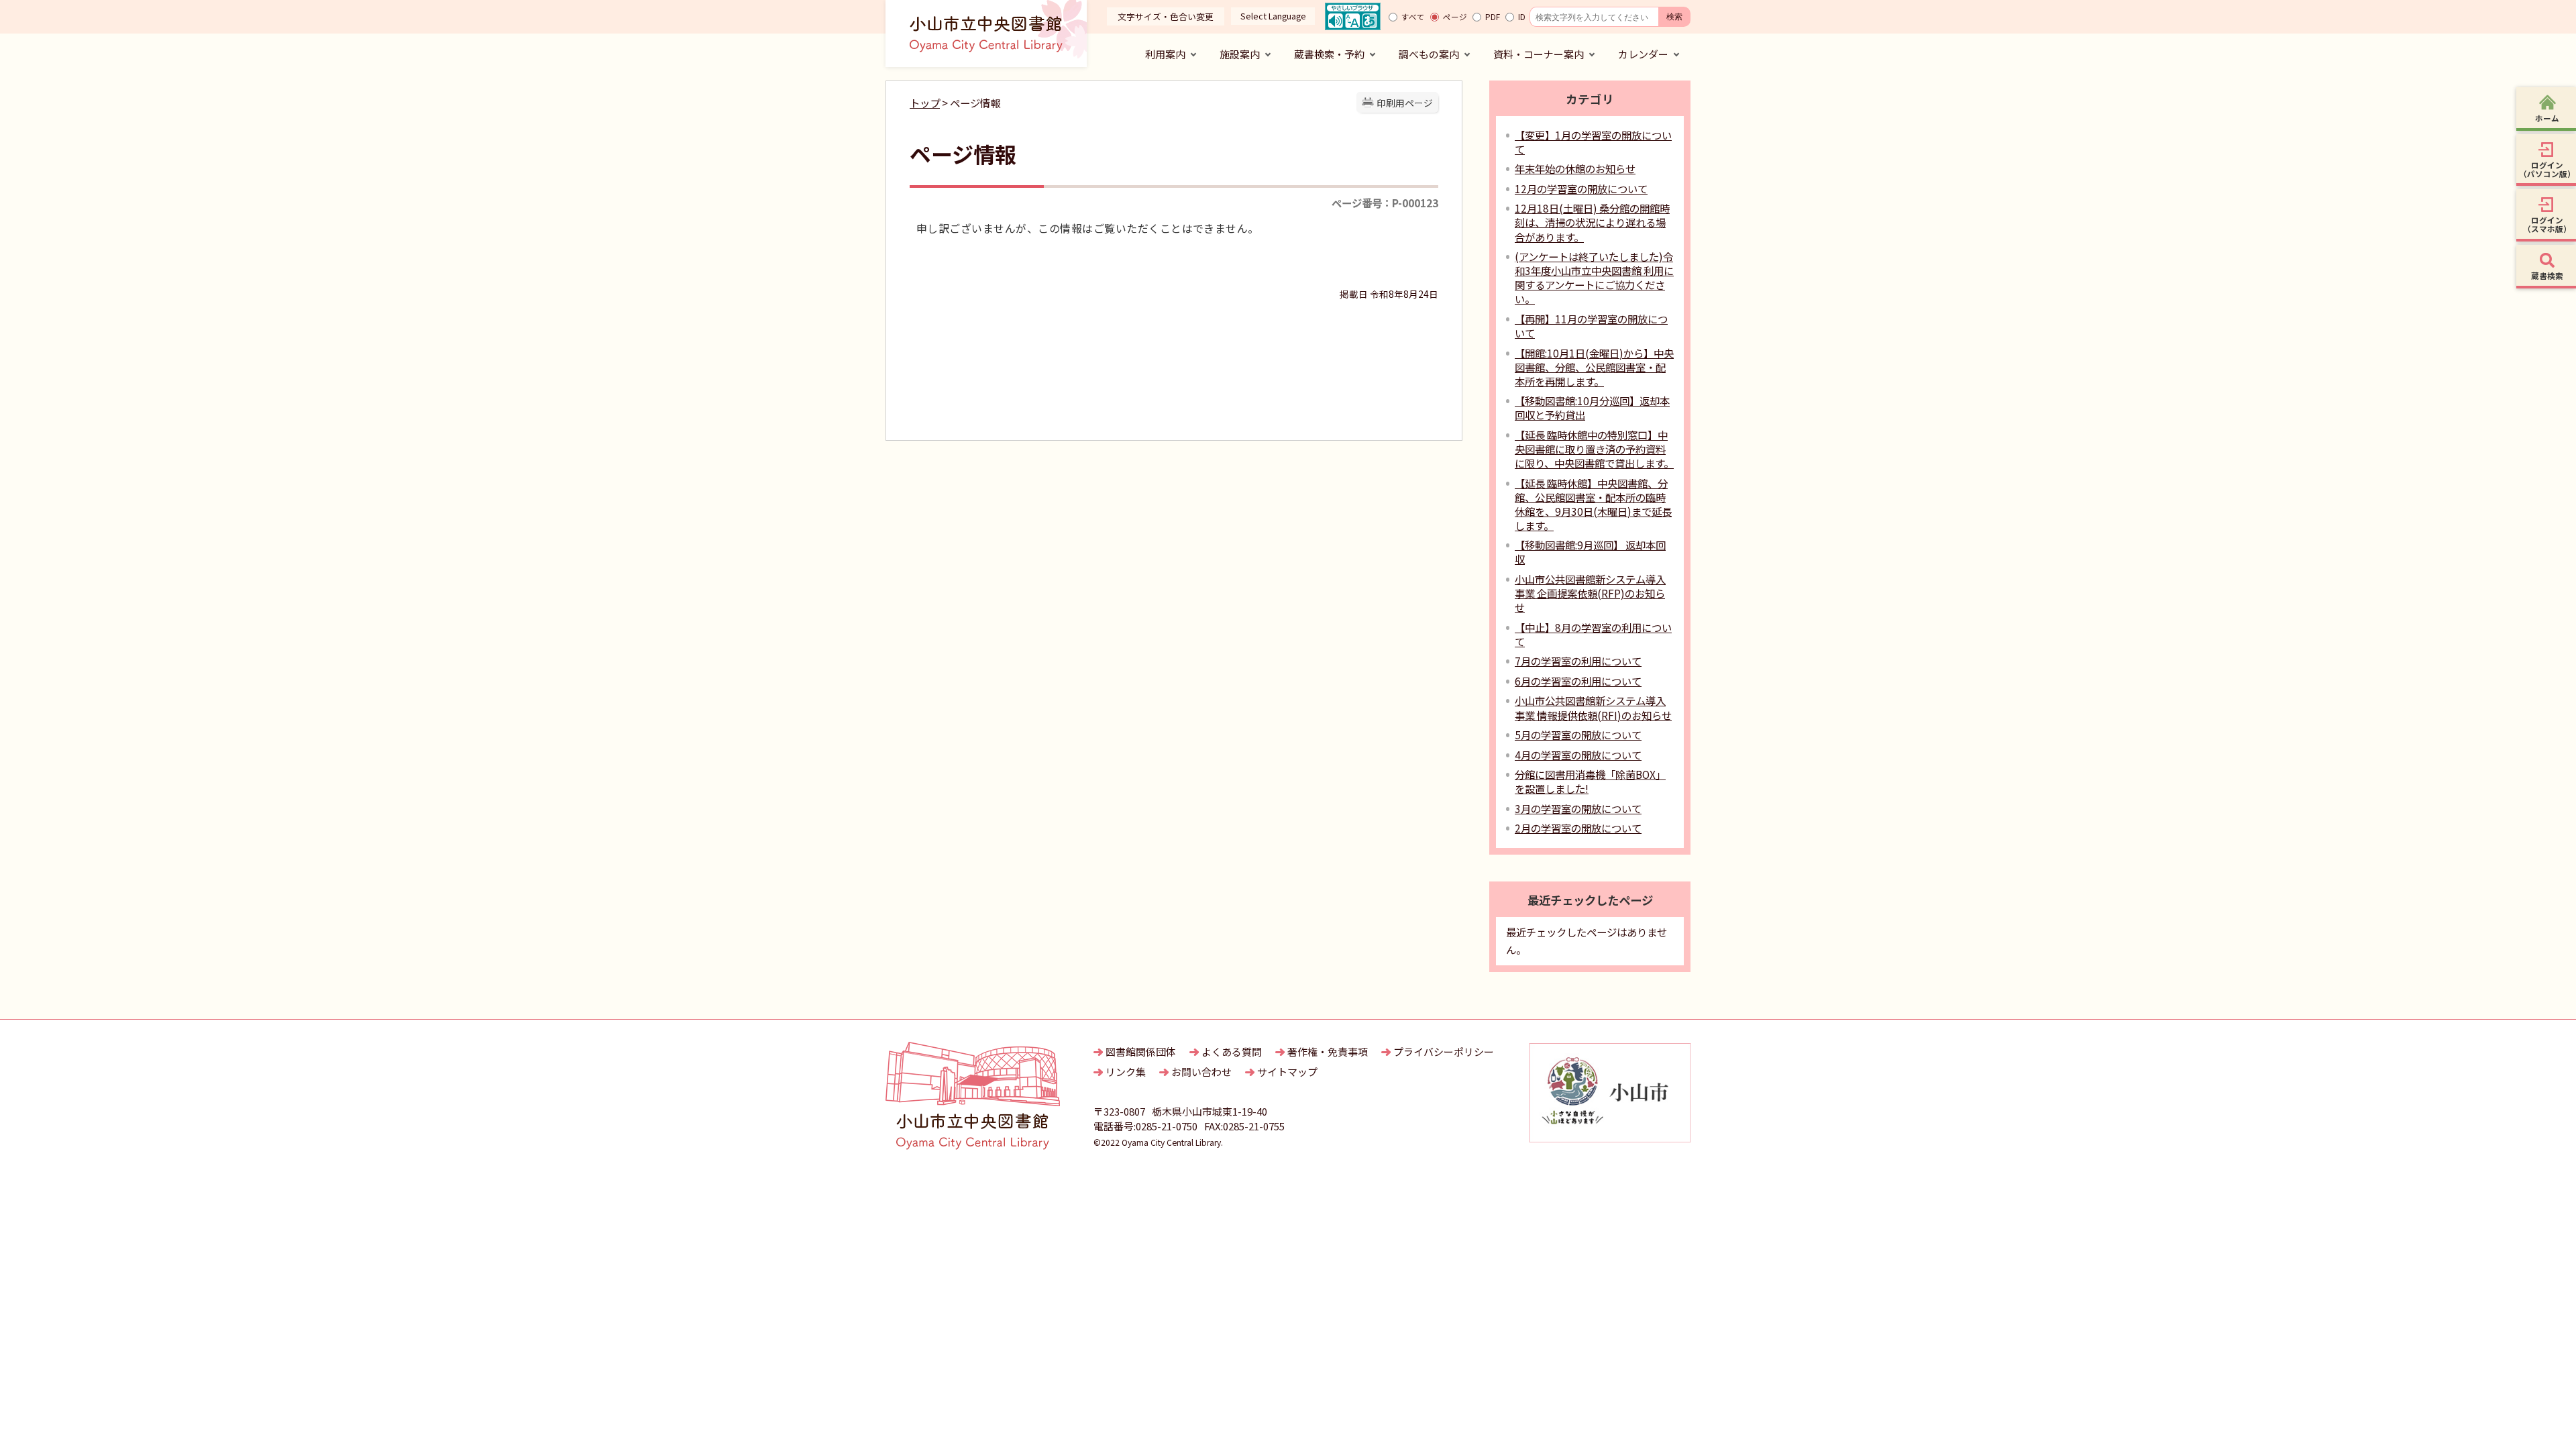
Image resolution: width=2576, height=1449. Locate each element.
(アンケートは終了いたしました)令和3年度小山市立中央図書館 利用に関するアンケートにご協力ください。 (1594, 277)
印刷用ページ (1405, 103)
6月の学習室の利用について (1578, 681)
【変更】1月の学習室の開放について (1593, 142)
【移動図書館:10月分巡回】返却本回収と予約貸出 (1592, 408)
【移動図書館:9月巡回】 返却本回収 (1590, 552)
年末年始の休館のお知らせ (1575, 168)
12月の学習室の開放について (1581, 189)
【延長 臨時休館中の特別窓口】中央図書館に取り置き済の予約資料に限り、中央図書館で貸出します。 (1594, 449)
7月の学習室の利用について (1578, 661)
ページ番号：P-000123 (1385, 203)
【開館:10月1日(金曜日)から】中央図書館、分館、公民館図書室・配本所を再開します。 (1594, 367)
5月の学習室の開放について (1578, 735)
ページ (1455, 17)
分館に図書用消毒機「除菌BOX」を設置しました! (1590, 781)
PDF (1493, 17)
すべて (1413, 17)
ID (1522, 17)
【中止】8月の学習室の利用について (1593, 634)
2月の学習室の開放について (1578, 828)
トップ (925, 103)
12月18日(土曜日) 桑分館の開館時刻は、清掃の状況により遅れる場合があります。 (1592, 222)
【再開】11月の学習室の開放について (1591, 326)
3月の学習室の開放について (1578, 808)
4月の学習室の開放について (1578, 755)
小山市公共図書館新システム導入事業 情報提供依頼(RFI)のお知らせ (1593, 707)
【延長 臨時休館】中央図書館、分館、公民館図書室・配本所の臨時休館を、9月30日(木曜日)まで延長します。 (1593, 504)
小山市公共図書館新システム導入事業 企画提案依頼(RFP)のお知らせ (1590, 593)
